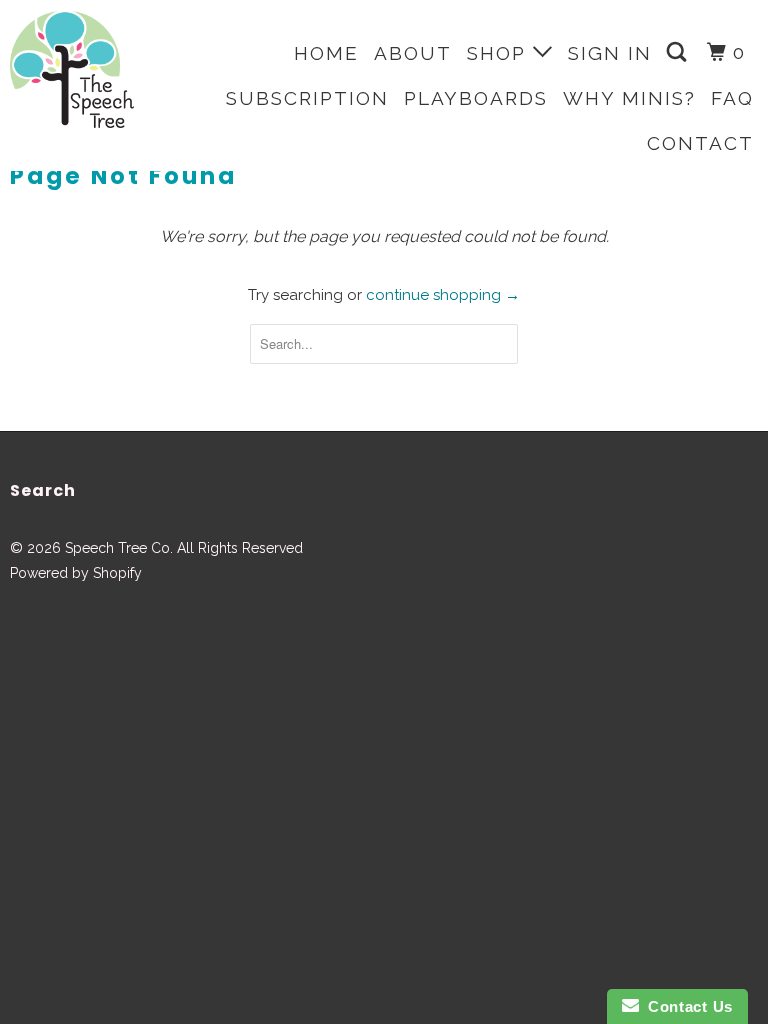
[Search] (679, 52)
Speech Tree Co (117, 548)
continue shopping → (443, 295)
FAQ (732, 98)
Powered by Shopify (76, 573)
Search (43, 490)
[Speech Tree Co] (72, 69)
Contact (700, 143)
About (413, 53)
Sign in (610, 53)
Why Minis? (629, 98)
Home (326, 53)
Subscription (307, 98)
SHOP (500, 53)
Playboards (476, 98)
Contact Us (686, 1006)
